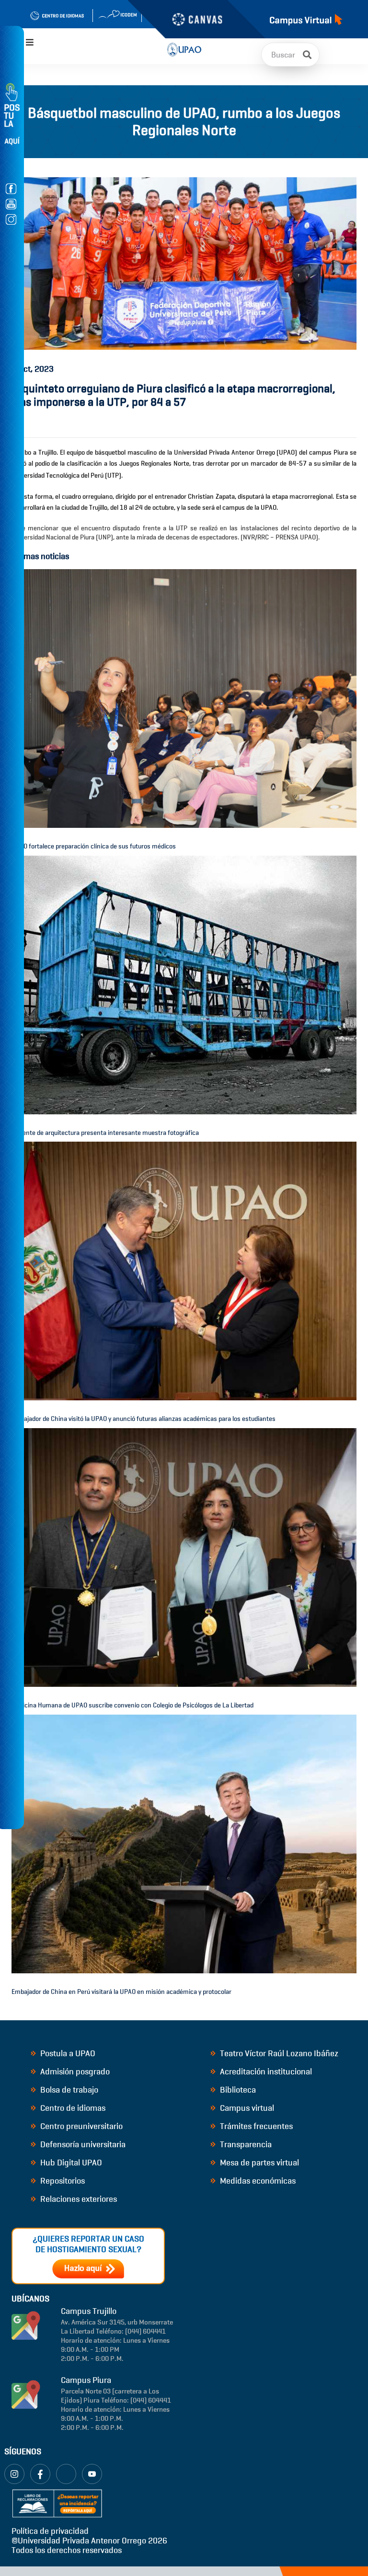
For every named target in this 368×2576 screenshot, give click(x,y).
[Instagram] (14, 2474)
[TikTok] (66, 2474)
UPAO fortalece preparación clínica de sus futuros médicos (94, 846)
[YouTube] (92, 2474)
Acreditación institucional (265, 2072)
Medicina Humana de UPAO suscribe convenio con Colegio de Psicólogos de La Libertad (132, 1705)
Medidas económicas (257, 2181)
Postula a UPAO (67, 2053)
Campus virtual (246, 2108)
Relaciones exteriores (78, 2199)
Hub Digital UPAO (70, 2163)
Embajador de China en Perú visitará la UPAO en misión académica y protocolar (121, 1992)
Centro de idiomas (72, 2108)
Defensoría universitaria (82, 2144)
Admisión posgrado (74, 2072)
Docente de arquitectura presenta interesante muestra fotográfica (105, 1133)
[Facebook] (40, 2474)
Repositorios (62, 2181)
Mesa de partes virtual (259, 2163)
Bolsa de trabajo (68, 2090)
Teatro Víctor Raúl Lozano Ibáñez (278, 2053)
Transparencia (245, 2144)
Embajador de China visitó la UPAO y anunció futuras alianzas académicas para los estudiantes (144, 1419)
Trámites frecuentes (255, 2126)
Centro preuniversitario (80, 2126)
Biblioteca (237, 2090)
